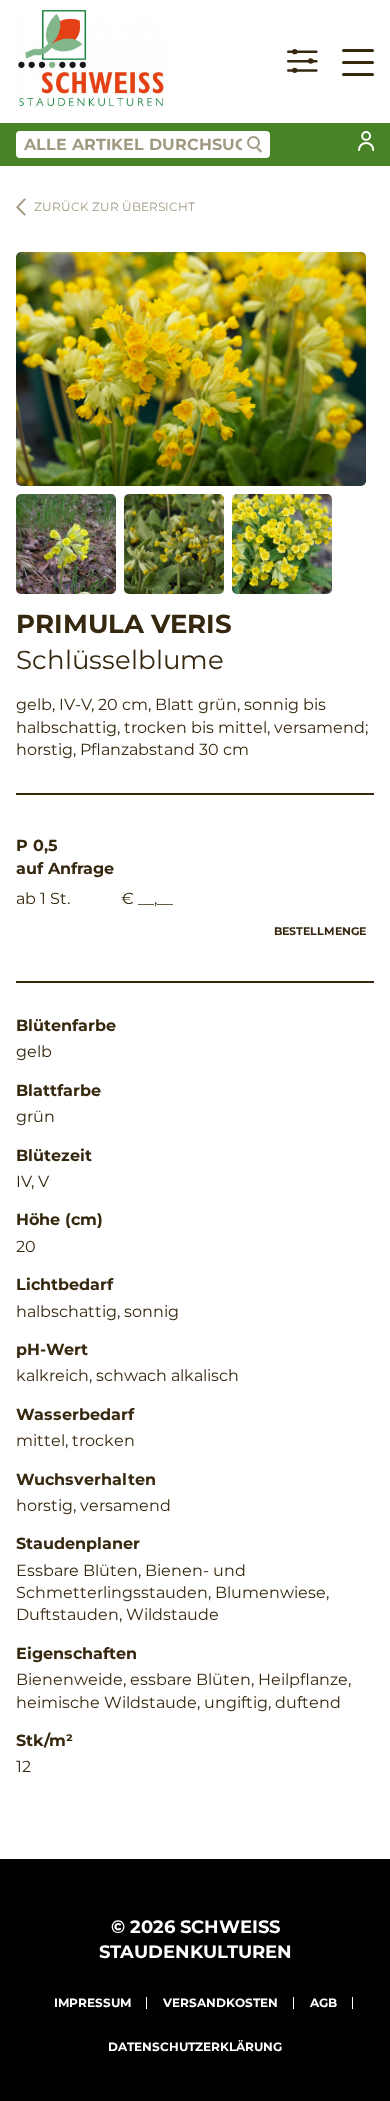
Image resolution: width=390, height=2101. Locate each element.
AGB (323, 2002)
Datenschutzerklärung (195, 2046)
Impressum (92, 2002)
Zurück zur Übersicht (114, 206)
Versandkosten (220, 2002)
